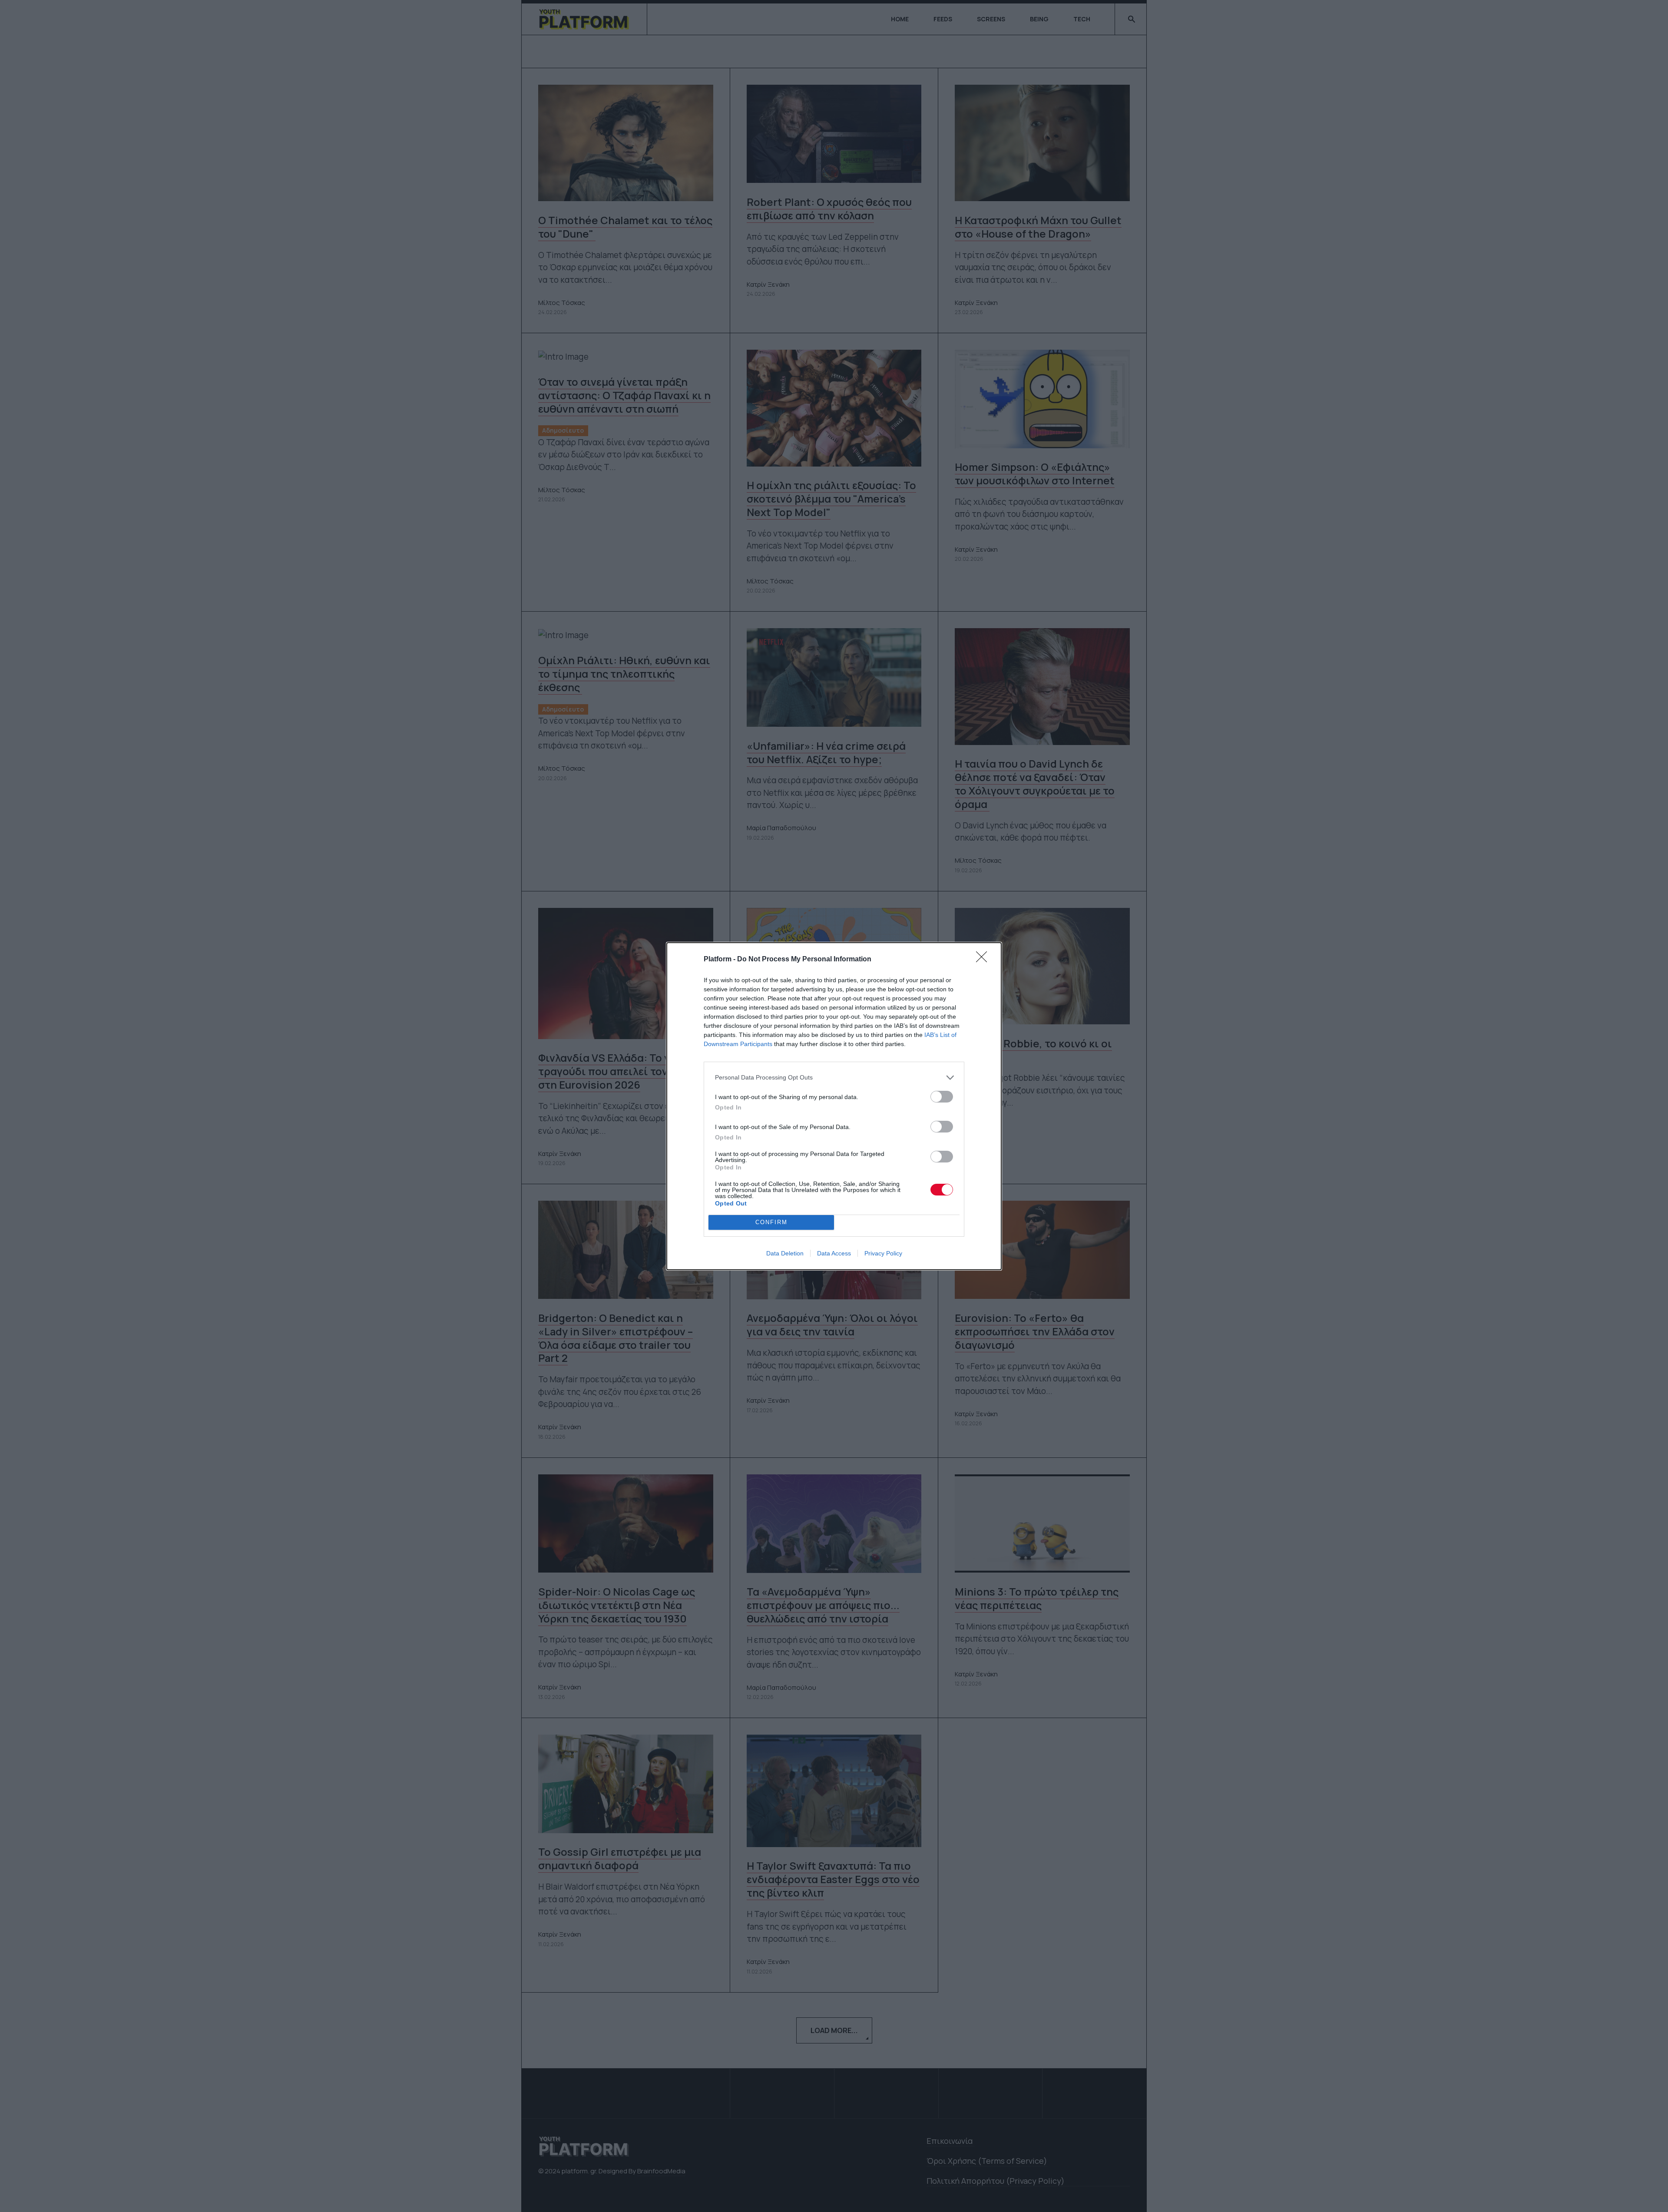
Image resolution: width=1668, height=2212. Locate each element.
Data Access (834, 1253)
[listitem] (834, 1078)
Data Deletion (785, 1253)
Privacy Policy (883, 1253)
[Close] (984, 960)
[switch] (942, 1097)
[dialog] (834, 1106)
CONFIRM (771, 1222)
